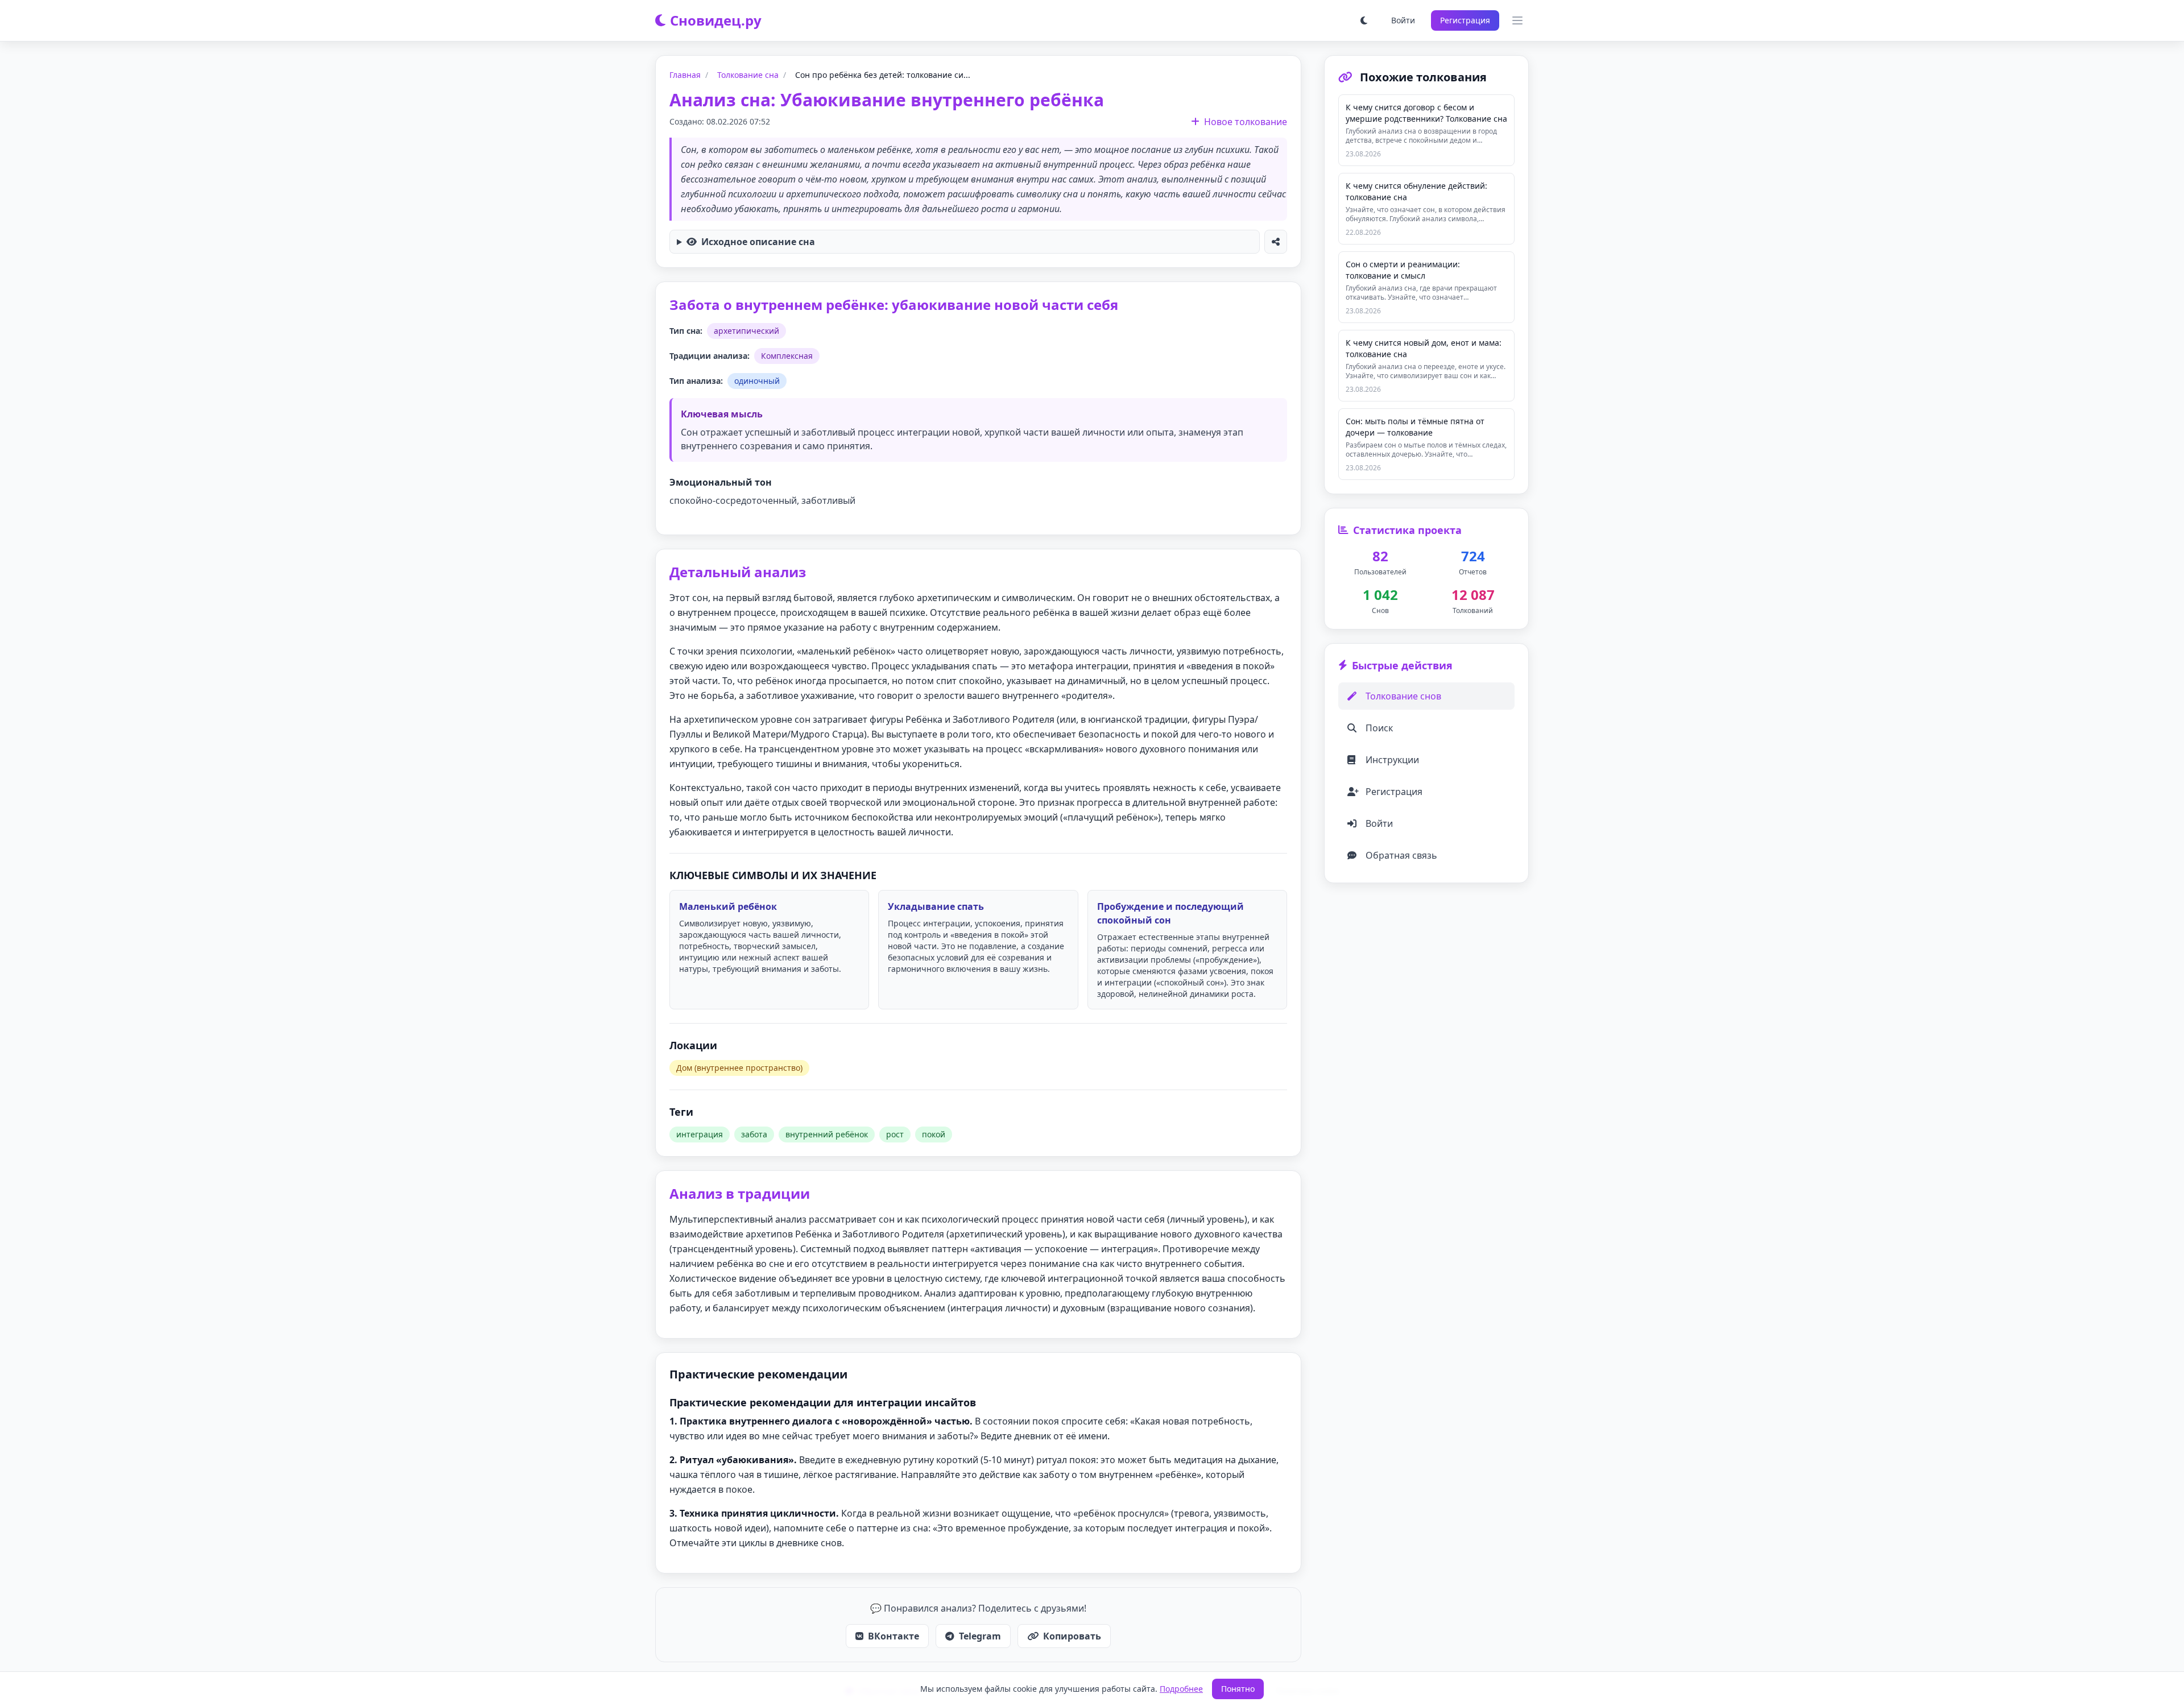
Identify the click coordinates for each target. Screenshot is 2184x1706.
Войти (1403, 20)
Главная (685, 75)
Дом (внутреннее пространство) (739, 1068)
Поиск (1379, 728)
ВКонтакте (894, 1636)
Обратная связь (1401, 855)
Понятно (1238, 1689)
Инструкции (1392, 760)
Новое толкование (1246, 122)
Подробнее (1181, 1689)
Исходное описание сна (758, 242)
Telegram (980, 1636)
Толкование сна (748, 75)
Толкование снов (1403, 696)
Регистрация (1465, 20)
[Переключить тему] (1364, 20)
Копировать (1072, 1636)
